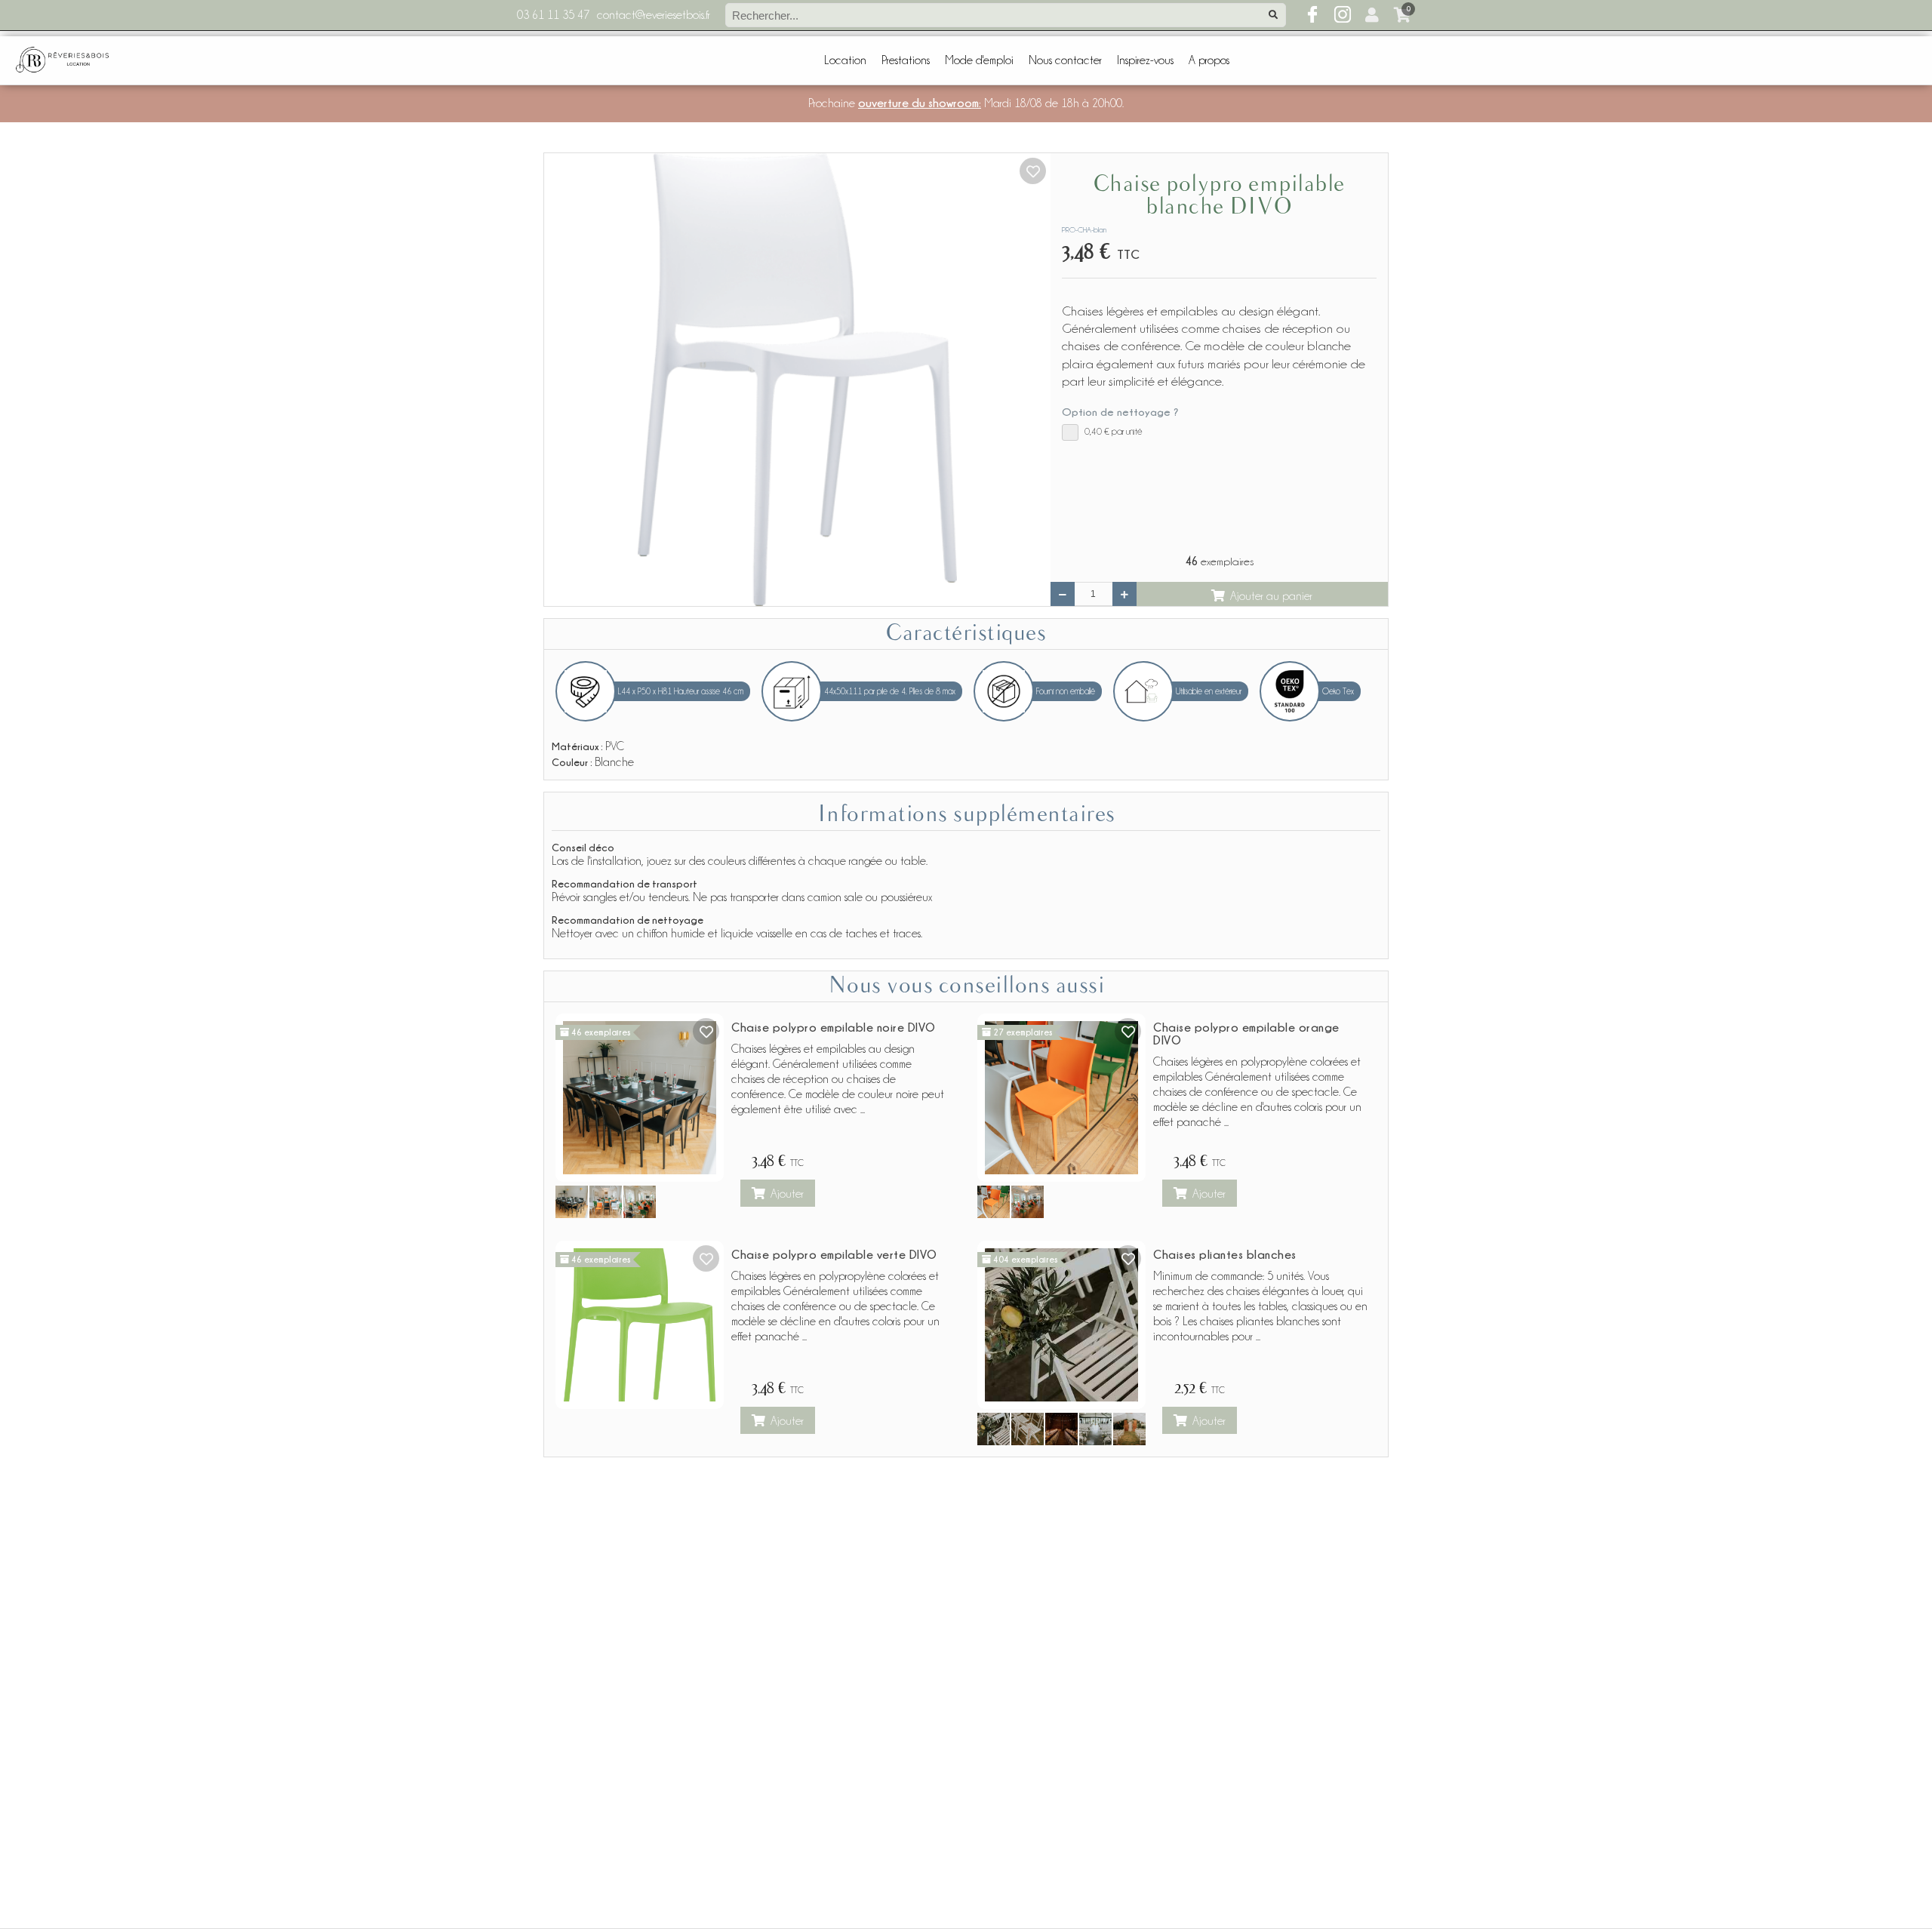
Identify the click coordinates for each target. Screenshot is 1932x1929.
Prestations (906, 60)
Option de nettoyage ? (1120, 412)
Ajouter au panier (1271, 596)
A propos (1209, 60)
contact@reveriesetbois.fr (654, 15)
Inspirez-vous (1145, 60)
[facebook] (1312, 15)
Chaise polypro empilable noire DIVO (834, 1027)
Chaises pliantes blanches (1225, 1254)
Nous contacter (1065, 60)
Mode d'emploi (979, 60)
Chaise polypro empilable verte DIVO (834, 1254)
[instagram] (1343, 15)
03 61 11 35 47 (553, 15)
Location (845, 60)
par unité (1114, 431)
